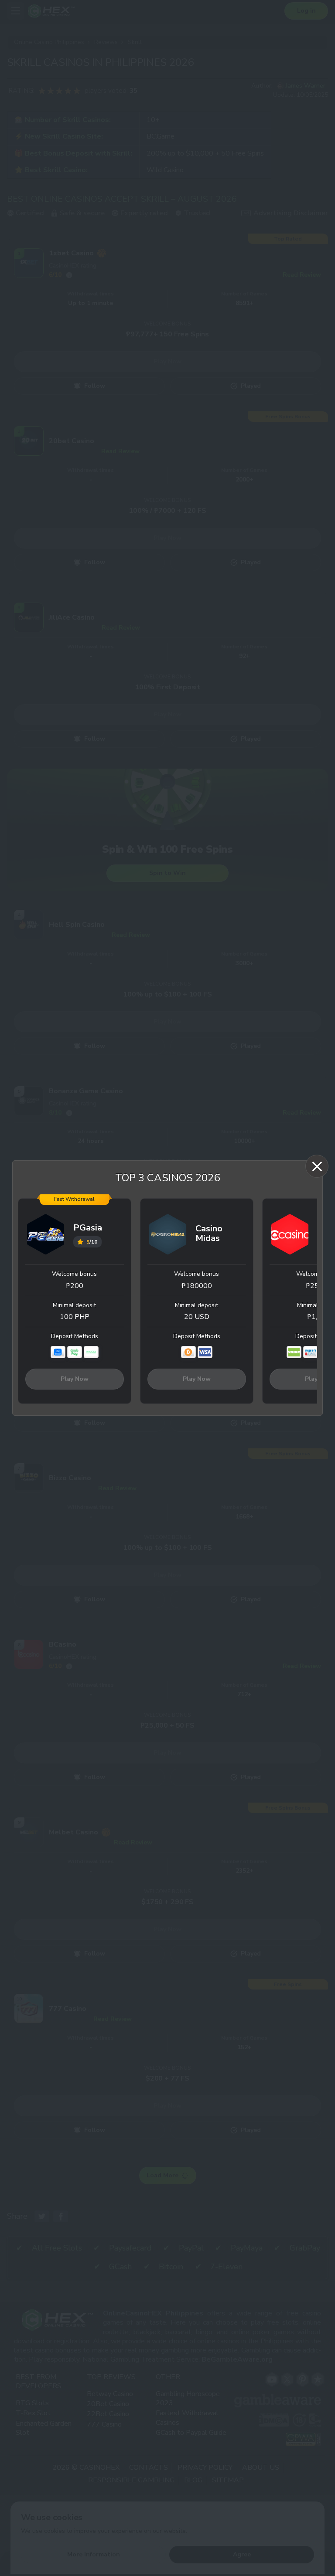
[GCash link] (58, 1352)
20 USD (197, 1317)
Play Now (75, 1379)
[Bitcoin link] (188, 1352)
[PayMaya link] (91, 1352)
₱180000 (197, 1286)
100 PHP (75, 1317)
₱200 (75, 1286)
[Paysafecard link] (311, 1352)
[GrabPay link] (75, 1352)
